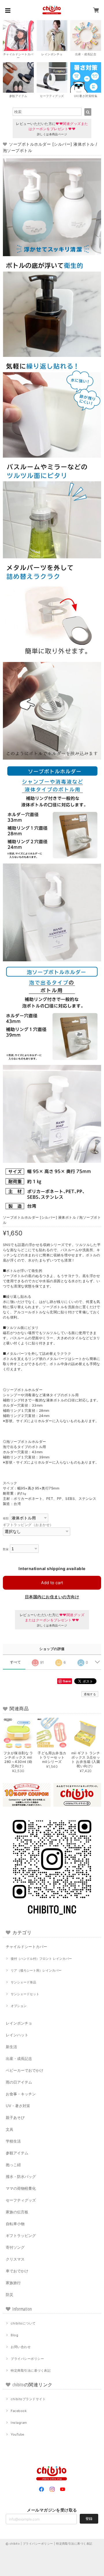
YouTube (17, 2434)
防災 (10, 2295)
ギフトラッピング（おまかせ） (28, 1525)
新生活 (11, 2047)
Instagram (19, 2423)
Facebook (19, 2411)
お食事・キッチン (21, 2094)
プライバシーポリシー (27, 2359)
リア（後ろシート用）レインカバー (36, 1970)
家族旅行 (13, 2283)
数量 (6, 1549)
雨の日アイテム (19, 2082)
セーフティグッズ (21, 2200)
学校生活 (13, 2141)
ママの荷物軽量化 (21, 2188)
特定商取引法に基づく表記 (31, 2370)
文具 (10, 2129)
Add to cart (52, 1583)
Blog (14, 2335)
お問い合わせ (21, 2347)
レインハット (17, 2035)
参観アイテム (17, 2153)
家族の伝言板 (17, 2212)
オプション (19, 2006)
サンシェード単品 (23, 1982)
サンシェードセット (25, 1994)
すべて (15, 1662)
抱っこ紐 (13, 2165)
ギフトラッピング (21, 2236)
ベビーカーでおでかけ (25, 2070)
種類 (6, 1518)
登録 (89, 2519)
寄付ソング (15, 2247)
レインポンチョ (19, 2023)
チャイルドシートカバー (26, 1947)
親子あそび (15, 2118)
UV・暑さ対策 (18, 2106)
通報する (90, 1694)
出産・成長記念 (19, 2058)
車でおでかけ (17, 2271)
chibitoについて (23, 2323)
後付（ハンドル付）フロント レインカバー (41, 1959)
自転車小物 (15, 2224)
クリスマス (15, 2259)
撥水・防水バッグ (21, 2177)
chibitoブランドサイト (28, 2399)
